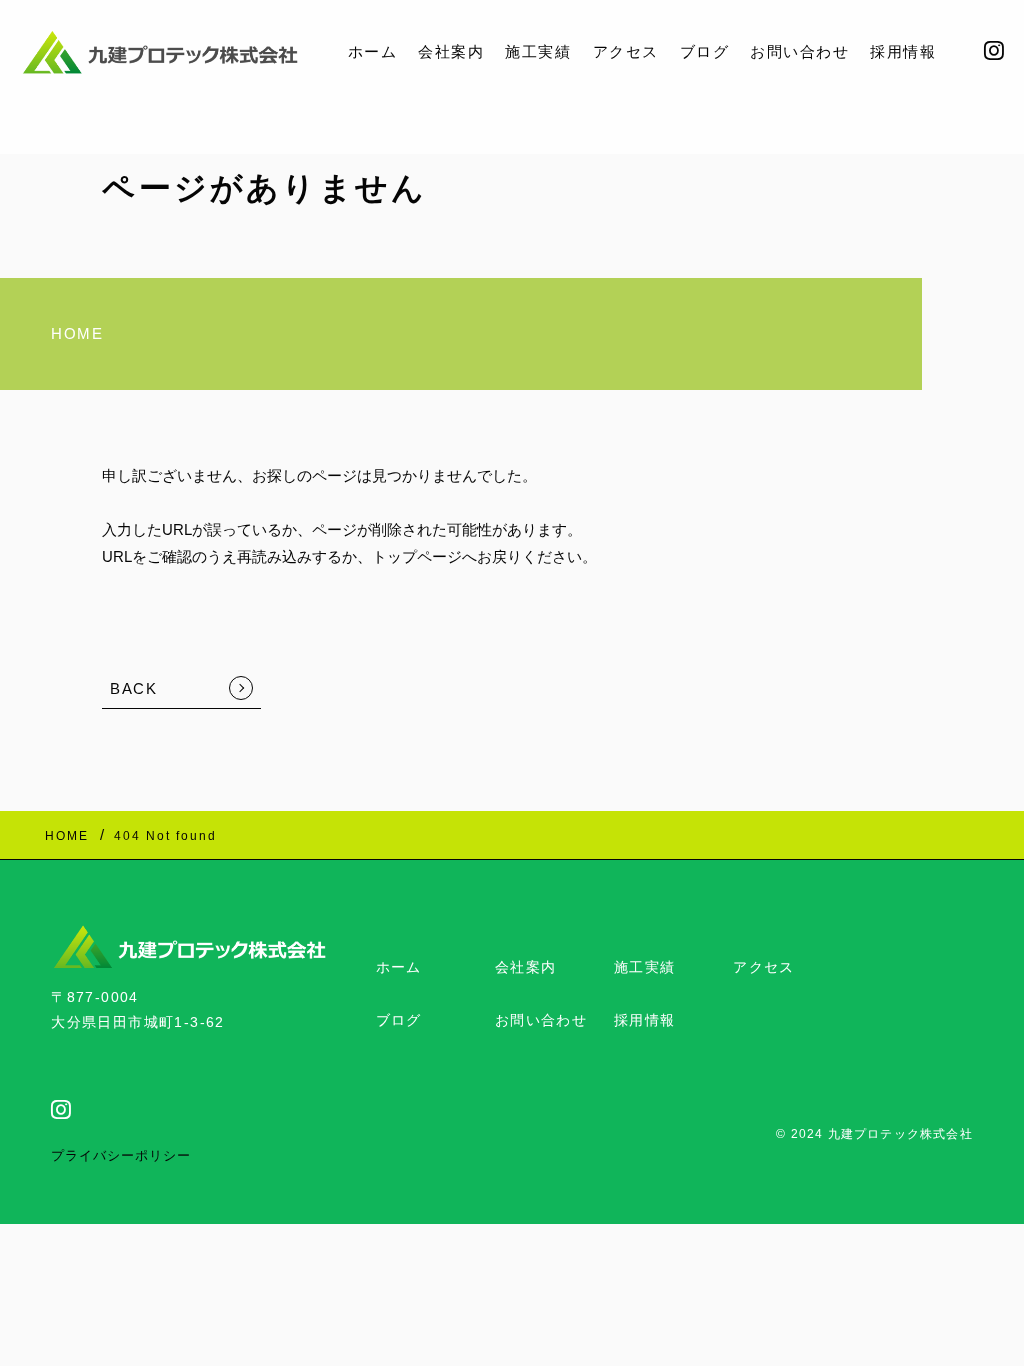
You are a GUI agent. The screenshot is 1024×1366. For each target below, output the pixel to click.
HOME (77, 333)
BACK (133, 688)
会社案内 (451, 51)
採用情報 (903, 51)
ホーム (373, 51)
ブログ (705, 51)
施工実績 (538, 51)
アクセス (626, 51)
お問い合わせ (799, 51)
